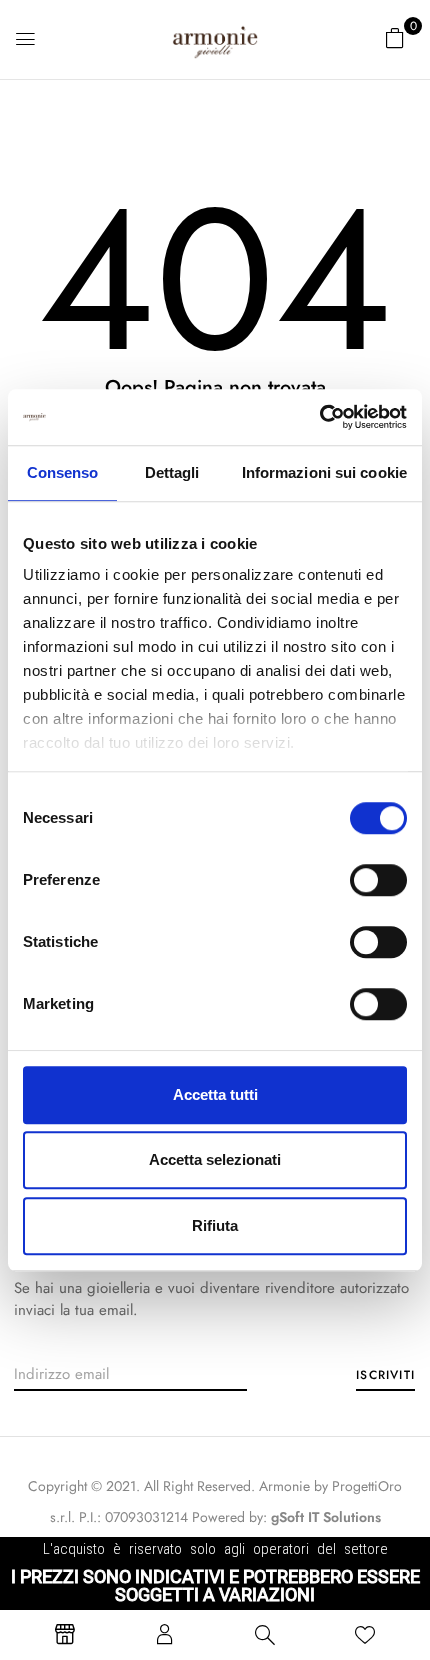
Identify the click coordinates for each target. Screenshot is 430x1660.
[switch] (378, 880)
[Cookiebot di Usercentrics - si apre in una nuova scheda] (319, 417)
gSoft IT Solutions (326, 1517)
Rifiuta (215, 1225)
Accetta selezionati (215, 1159)
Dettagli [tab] (172, 472)
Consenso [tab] (63, 472)
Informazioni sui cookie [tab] (324, 472)
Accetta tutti (215, 1094)
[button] (395, 38)
